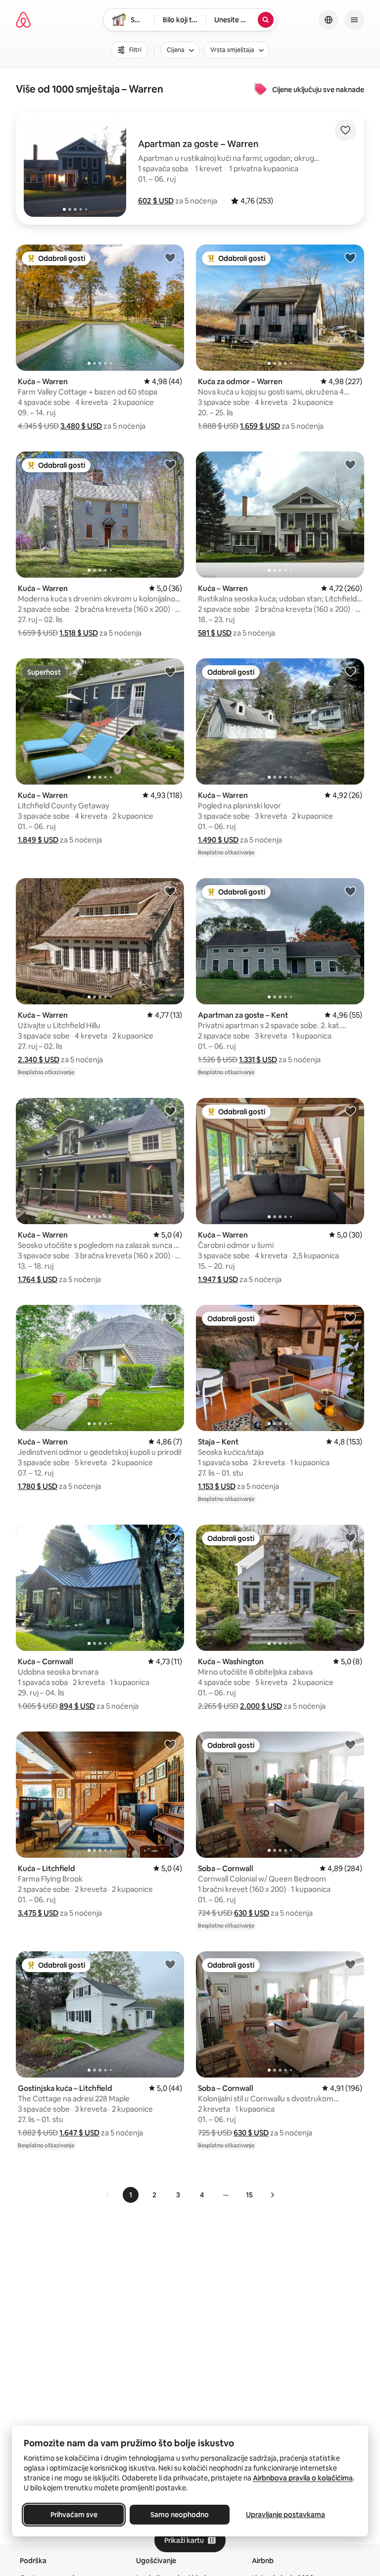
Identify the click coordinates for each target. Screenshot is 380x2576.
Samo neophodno (180, 2515)
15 (249, 2195)
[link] (108, 2195)
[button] (156, 201)
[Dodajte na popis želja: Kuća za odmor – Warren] (350, 257)
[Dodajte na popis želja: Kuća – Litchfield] (170, 1744)
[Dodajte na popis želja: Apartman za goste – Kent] (350, 891)
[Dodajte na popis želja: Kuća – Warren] (170, 257)
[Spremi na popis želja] (345, 130)
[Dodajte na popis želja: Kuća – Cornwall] (170, 1537)
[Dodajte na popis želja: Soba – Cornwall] (350, 1744)
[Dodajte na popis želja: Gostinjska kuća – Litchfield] (170, 1964)
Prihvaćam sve (74, 2515)
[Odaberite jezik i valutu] (329, 20)
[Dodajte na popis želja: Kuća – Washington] (350, 1537)
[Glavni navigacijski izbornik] (354, 20)
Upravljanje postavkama (285, 2515)
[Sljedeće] (272, 2195)
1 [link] (131, 2195)
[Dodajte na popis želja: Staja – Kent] (350, 1318)
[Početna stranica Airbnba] (23, 20)
